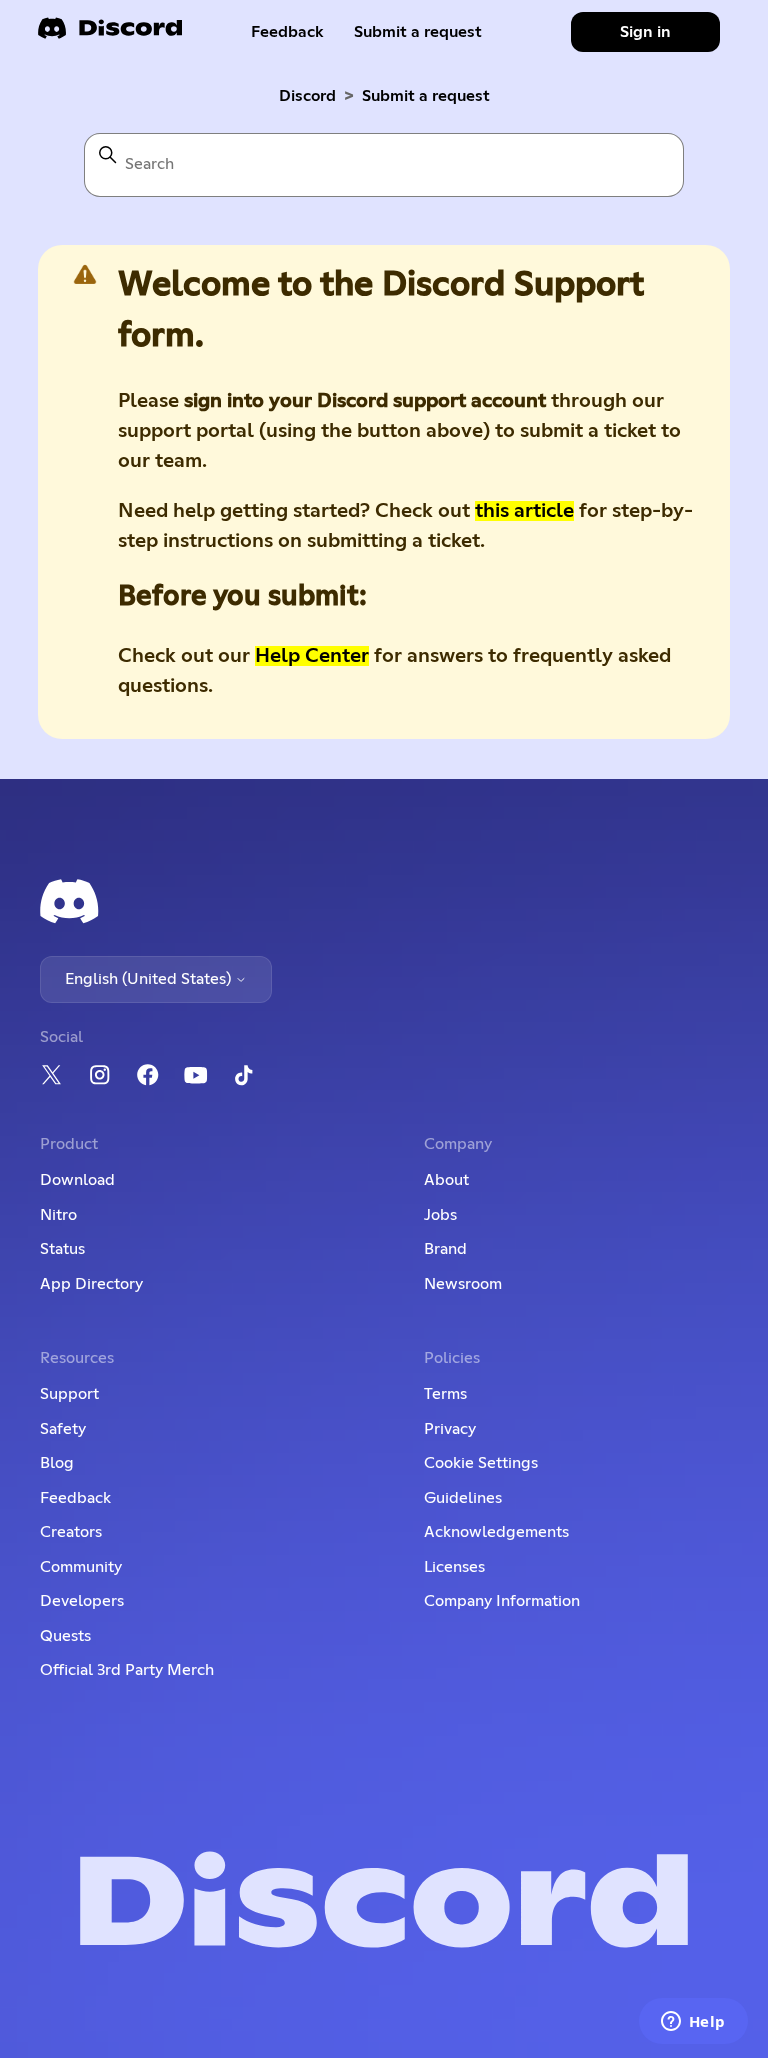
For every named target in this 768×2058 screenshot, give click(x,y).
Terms (445, 1394)
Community (81, 1567)
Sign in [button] (645, 32)
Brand (445, 1249)
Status (62, 1249)
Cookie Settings (481, 1463)
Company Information (502, 1601)
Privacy (450, 1429)
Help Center (312, 656)
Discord (307, 96)
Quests (65, 1636)
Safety (63, 1429)
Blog (57, 1463)
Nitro (58, 1215)
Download (77, 1180)
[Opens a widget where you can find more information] (693, 2023)
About (446, 1180)
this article (524, 511)
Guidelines (463, 1498)
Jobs (440, 1215)
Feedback (287, 32)
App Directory (91, 1284)
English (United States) (150, 979)
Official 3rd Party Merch (127, 1670)
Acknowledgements (496, 1532)
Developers (82, 1601)
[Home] (110, 34)
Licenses (454, 1567)
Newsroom (463, 1284)
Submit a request (418, 32)
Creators (71, 1532)
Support (69, 1394)
